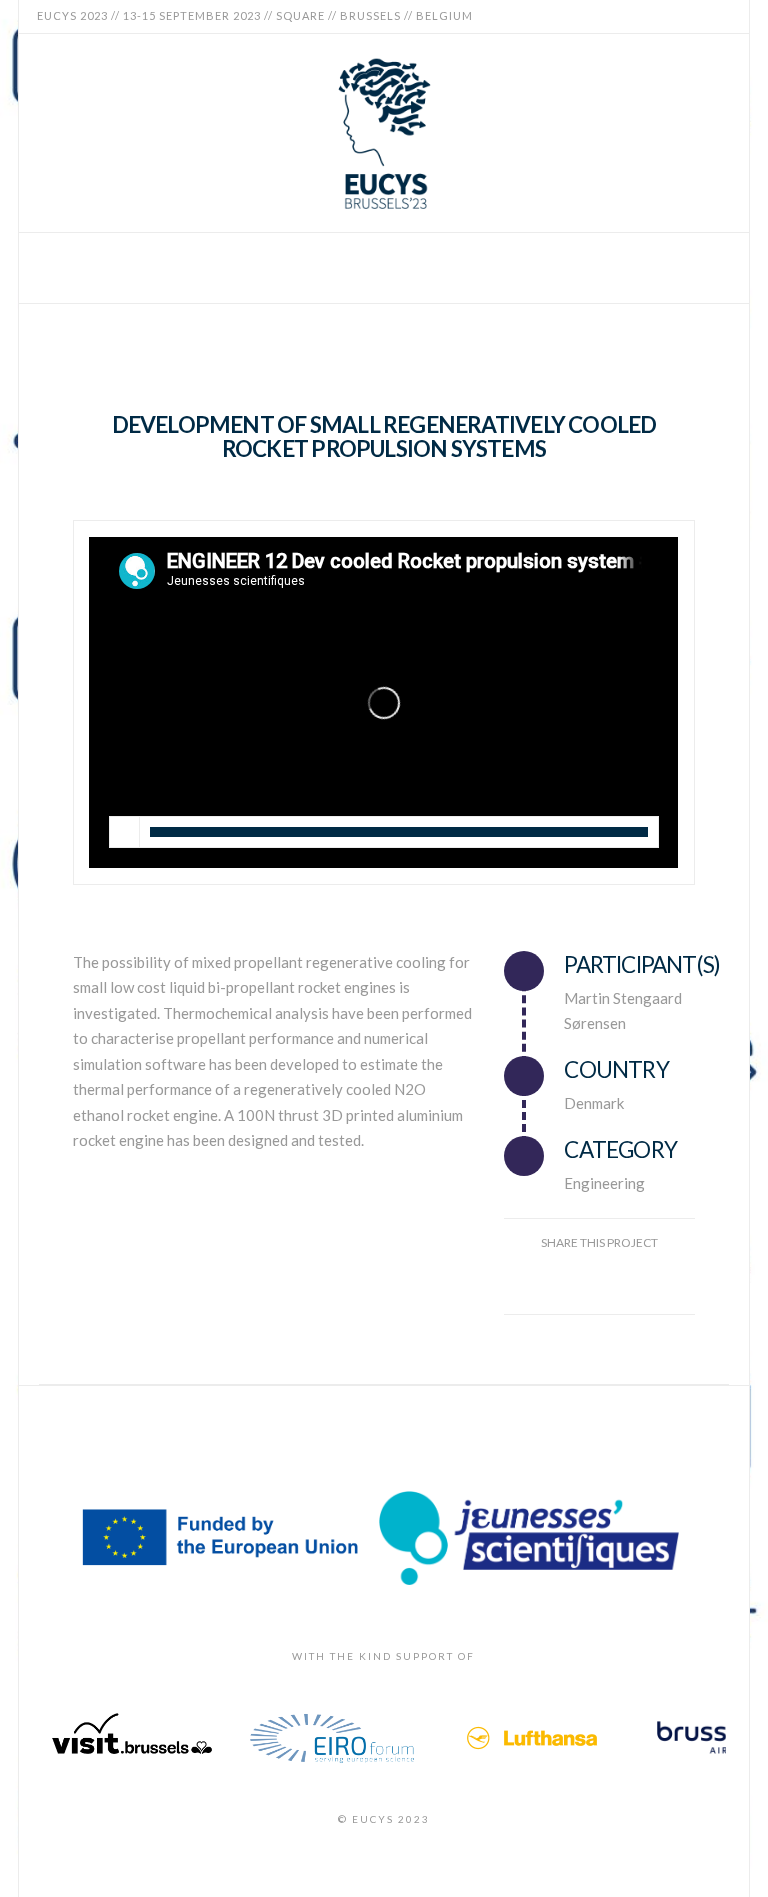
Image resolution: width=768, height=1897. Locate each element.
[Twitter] (671, 16)
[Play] (125, 832)
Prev (63, 1738)
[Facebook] (647, 16)
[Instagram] (719, 16)
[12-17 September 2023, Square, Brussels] (384, 133)
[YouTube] (695, 16)
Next (705, 1738)
